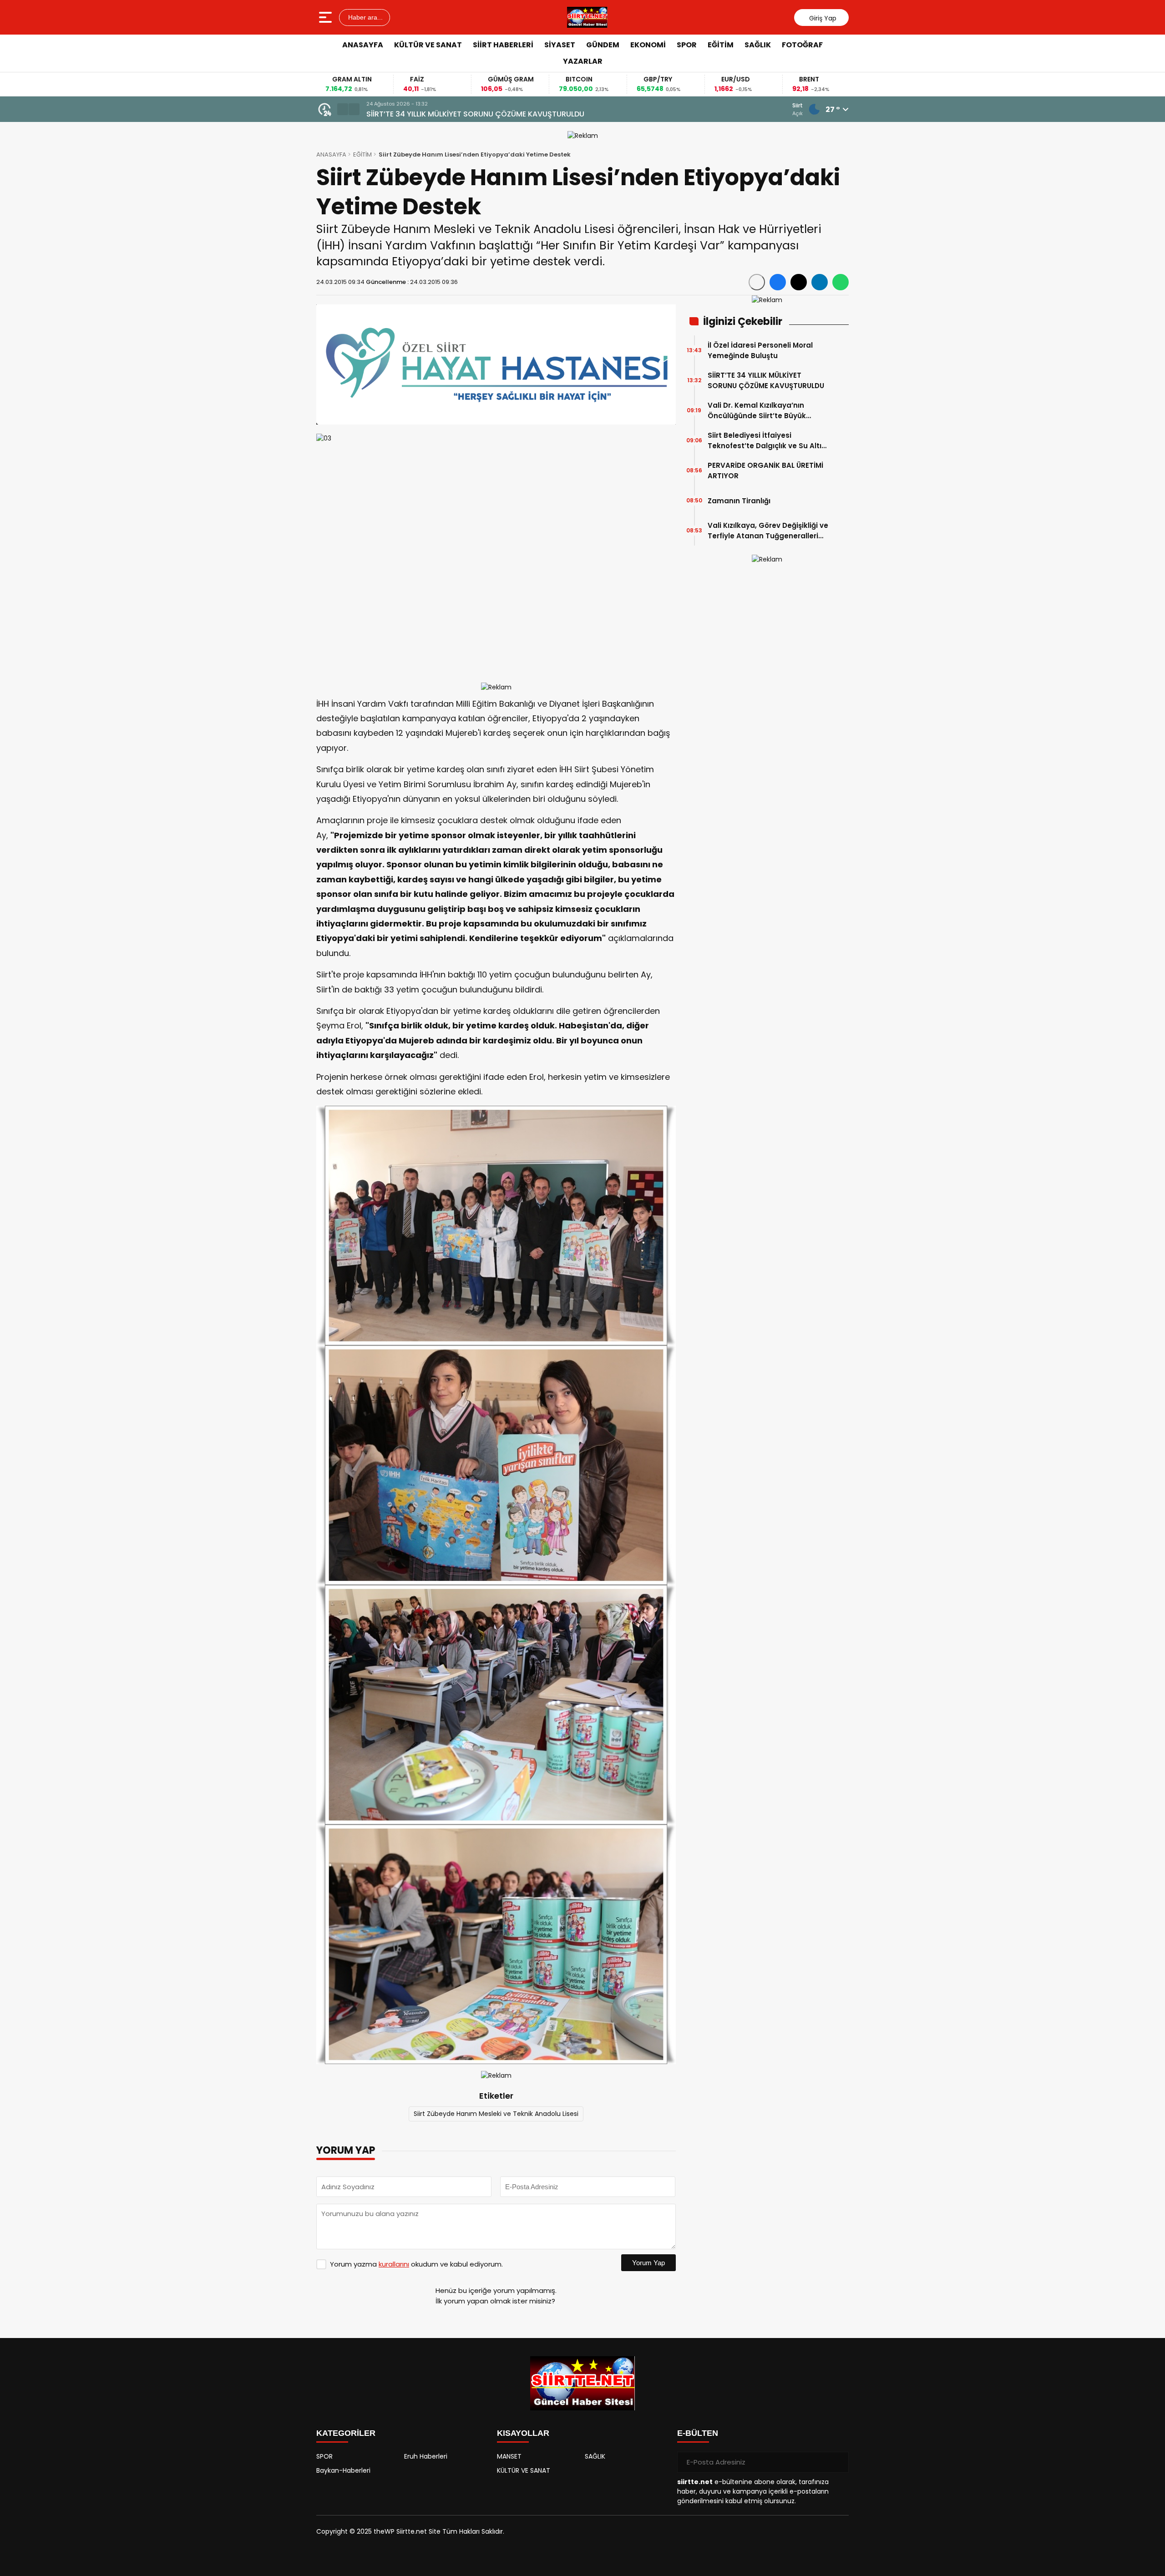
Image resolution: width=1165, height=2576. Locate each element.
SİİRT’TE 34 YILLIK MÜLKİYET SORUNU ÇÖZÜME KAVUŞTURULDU (766, 380)
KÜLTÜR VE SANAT (428, 45)
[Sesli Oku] (757, 282)
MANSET (509, 2456)
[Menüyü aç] (327, 17)
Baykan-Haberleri (343, 2470)
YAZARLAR (583, 61)
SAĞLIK (758, 45)
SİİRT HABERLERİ (503, 45)
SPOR (687, 45)
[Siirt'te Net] (587, 17)
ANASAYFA (363, 45)
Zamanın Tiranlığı (739, 501)
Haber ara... (365, 17)
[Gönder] (838, 2462)
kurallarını (394, 2264)
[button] (343, 109)
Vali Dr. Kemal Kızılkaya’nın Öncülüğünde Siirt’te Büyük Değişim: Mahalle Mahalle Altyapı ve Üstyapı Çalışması (547, 114)
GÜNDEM (603, 45)
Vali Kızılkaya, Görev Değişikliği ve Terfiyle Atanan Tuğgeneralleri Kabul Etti (768, 531)
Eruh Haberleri (426, 2456)
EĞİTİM (721, 45)
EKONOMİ (648, 45)
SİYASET (560, 45)
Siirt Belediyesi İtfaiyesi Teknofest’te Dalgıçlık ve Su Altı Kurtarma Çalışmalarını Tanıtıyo (766, 441)
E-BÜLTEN (698, 2433)
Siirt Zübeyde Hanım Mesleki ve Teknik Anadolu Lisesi (496, 2114)
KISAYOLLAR (523, 2433)
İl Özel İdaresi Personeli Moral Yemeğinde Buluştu (760, 350)
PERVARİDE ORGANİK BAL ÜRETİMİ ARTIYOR (765, 471)
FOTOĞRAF (802, 45)
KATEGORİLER (346, 2433)
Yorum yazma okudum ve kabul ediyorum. (416, 2264)
